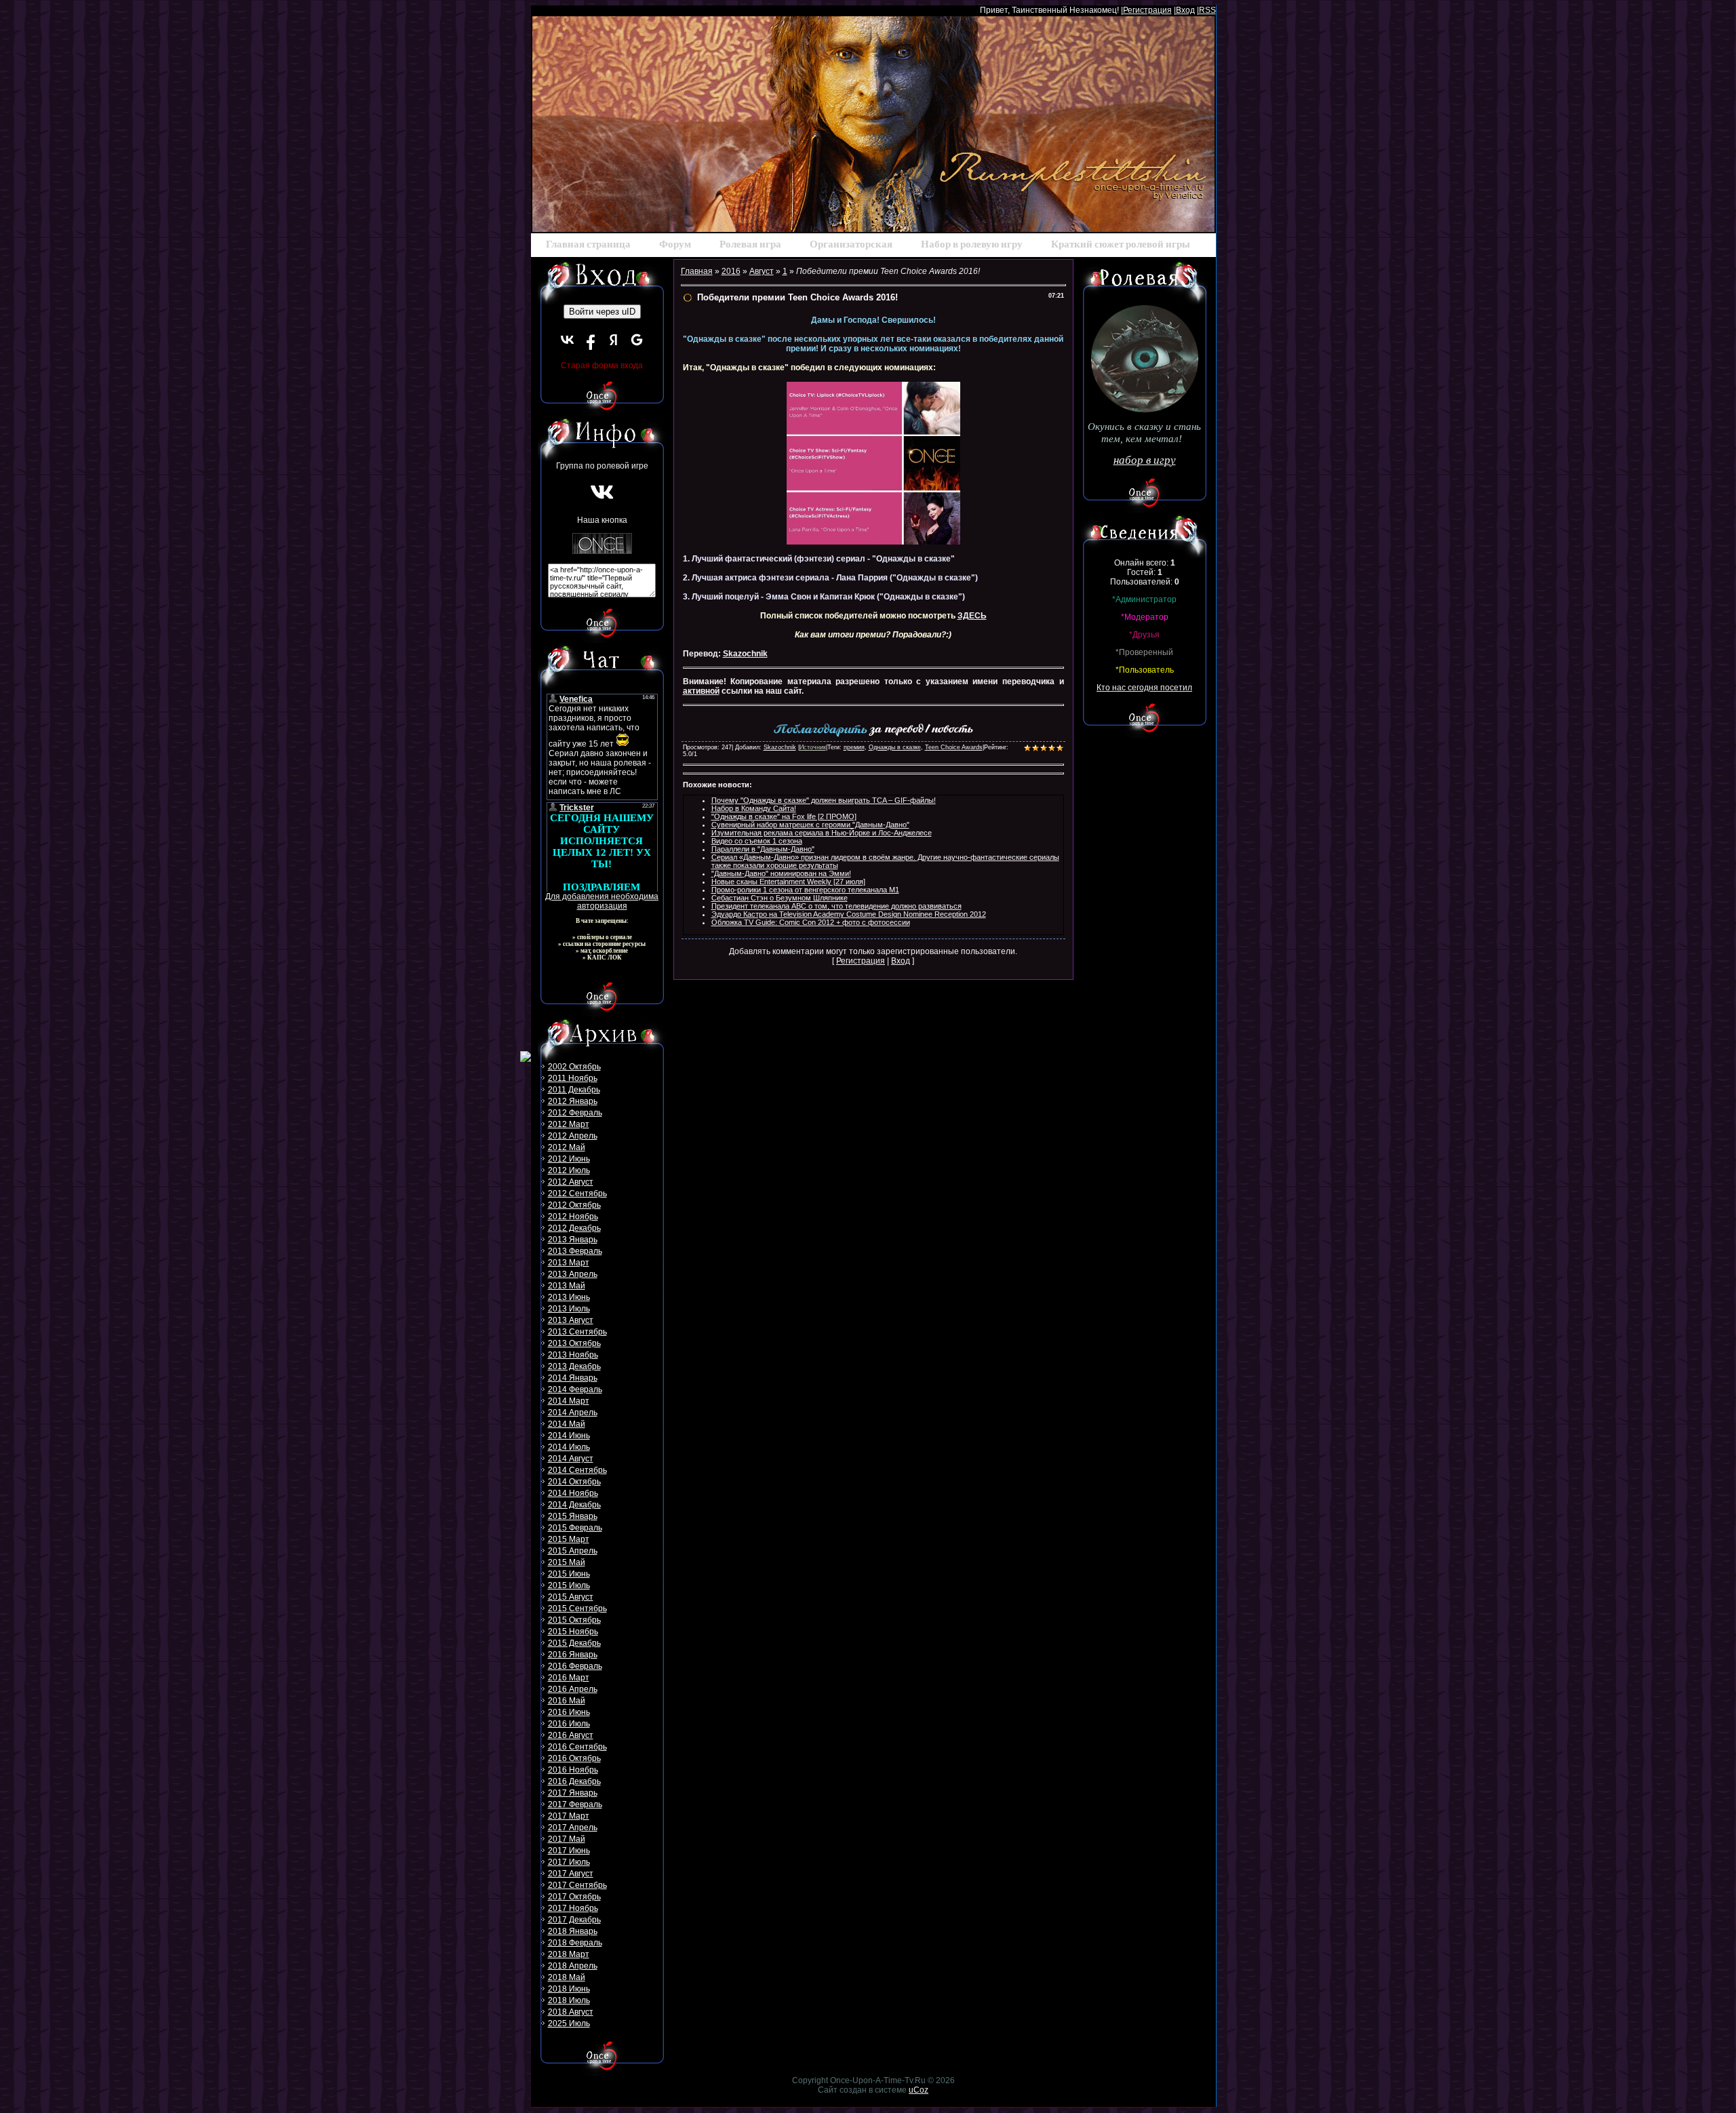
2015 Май (567, 1562)
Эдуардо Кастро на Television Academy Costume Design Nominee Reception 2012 (849, 914)
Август (762, 271)
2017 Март (569, 1816)
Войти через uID (602, 312)
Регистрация (1147, 10)
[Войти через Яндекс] (614, 340)
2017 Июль (569, 1862)
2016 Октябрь (574, 1758)
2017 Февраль (575, 1804)
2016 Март (569, 1678)
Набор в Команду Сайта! (754, 808)
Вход (1185, 10)
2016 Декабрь (574, 1781)
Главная (697, 271)
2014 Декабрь (574, 1505)
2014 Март (569, 1401)
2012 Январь (573, 1101)
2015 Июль (569, 1585)
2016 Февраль (575, 1666)
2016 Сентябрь (577, 1747)
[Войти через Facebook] (591, 340)
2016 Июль (569, 1724)
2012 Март (569, 1124)
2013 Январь (573, 1240)
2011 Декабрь (574, 1090)
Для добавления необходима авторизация (602, 901)
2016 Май (567, 1701)
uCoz (919, 2090)
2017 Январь (573, 1793)
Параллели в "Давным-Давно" (763, 849)
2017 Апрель (573, 1828)
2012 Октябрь (574, 1205)
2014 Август (571, 1459)
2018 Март (569, 1954)
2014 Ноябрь (573, 1493)
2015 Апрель (573, 1551)
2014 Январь (573, 1378)
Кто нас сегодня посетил (1144, 688)
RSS (1207, 10)
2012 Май (567, 1147)
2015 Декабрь (574, 1643)
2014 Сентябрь (577, 1470)
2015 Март (569, 1539)
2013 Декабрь (574, 1366)
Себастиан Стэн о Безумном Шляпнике (780, 898)
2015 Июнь (569, 1574)
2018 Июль (569, 2000)
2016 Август (571, 1735)
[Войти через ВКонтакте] (568, 340)
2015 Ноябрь (573, 1632)
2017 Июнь (569, 1851)
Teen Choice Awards (954, 747)
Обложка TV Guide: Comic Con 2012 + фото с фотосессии (811, 922)
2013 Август (571, 1320)
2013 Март (569, 1263)
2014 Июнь (569, 1436)
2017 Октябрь (574, 1897)
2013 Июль (569, 1309)
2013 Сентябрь (577, 1332)
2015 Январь (573, 1516)
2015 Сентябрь (577, 1608)
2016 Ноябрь (573, 1770)
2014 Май (567, 1424)
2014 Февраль (575, 1389)
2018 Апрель (573, 1966)
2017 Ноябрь (573, 1908)
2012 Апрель (573, 1136)
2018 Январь (573, 1931)
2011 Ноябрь (573, 1078)
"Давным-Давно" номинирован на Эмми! (781, 873)
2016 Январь (573, 1655)
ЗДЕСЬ (972, 616)
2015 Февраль (575, 1528)
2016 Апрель (573, 1689)
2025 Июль (569, 2023)
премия (854, 747)
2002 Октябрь (574, 1067)
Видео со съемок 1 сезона (757, 841)
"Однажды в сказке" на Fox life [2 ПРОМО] (784, 816)
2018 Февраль (575, 1943)
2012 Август (571, 1182)
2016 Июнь (569, 1712)
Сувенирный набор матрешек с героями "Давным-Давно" (810, 825)
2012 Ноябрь (573, 1217)
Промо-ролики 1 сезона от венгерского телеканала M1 (805, 890)
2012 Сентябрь (577, 1193)
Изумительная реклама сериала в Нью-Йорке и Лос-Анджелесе (822, 833)
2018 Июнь (569, 1989)
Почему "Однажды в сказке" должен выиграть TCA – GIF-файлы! (824, 800)
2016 (731, 271)
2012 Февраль (575, 1113)
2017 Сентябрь (577, 1885)
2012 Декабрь (574, 1228)
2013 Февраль (575, 1251)
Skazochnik (745, 654)
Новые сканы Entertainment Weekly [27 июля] (788, 882)
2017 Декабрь (574, 1920)
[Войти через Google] (637, 340)
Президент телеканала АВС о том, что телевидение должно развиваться (836, 906)
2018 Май (567, 1977)
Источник (813, 747)
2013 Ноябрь (573, 1355)
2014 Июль (569, 1447)
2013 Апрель (573, 1274)
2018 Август (571, 2012)
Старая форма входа (602, 366)
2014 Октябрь (574, 1482)
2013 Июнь (569, 1297)
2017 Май (567, 1839)
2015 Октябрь (574, 1620)
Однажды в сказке (895, 747)
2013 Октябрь (574, 1343)
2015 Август (571, 1597)
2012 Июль (569, 1170)
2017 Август (571, 1874)
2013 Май (567, 1286)
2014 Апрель (573, 1413)
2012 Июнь (569, 1159)
